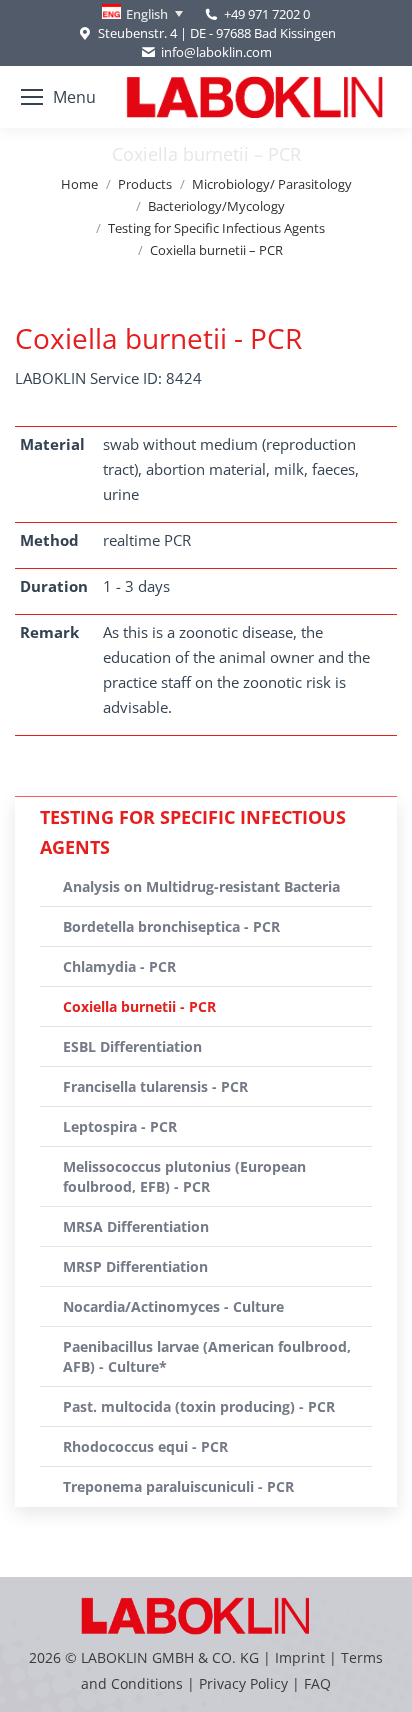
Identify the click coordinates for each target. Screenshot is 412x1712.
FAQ (317, 1683)
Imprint (300, 1657)
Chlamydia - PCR (119, 966)
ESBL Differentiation (132, 1046)
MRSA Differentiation (136, 1226)
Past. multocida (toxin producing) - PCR (199, 1406)
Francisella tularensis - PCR (155, 1086)
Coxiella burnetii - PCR (139, 1006)
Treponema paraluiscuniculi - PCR (178, 1486)
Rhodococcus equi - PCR (145, 1446)
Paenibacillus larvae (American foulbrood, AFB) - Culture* (207, 1356)
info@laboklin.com (216, 52)
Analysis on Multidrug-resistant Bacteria (201, 886)
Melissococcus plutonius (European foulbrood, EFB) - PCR (184, 1176)
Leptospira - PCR (120, 1126)
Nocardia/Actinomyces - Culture (173, 1306)
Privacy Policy (243, 1683)
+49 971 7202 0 (267, 14)
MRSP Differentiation (135, 1266)
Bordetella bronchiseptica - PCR (171, 926)
